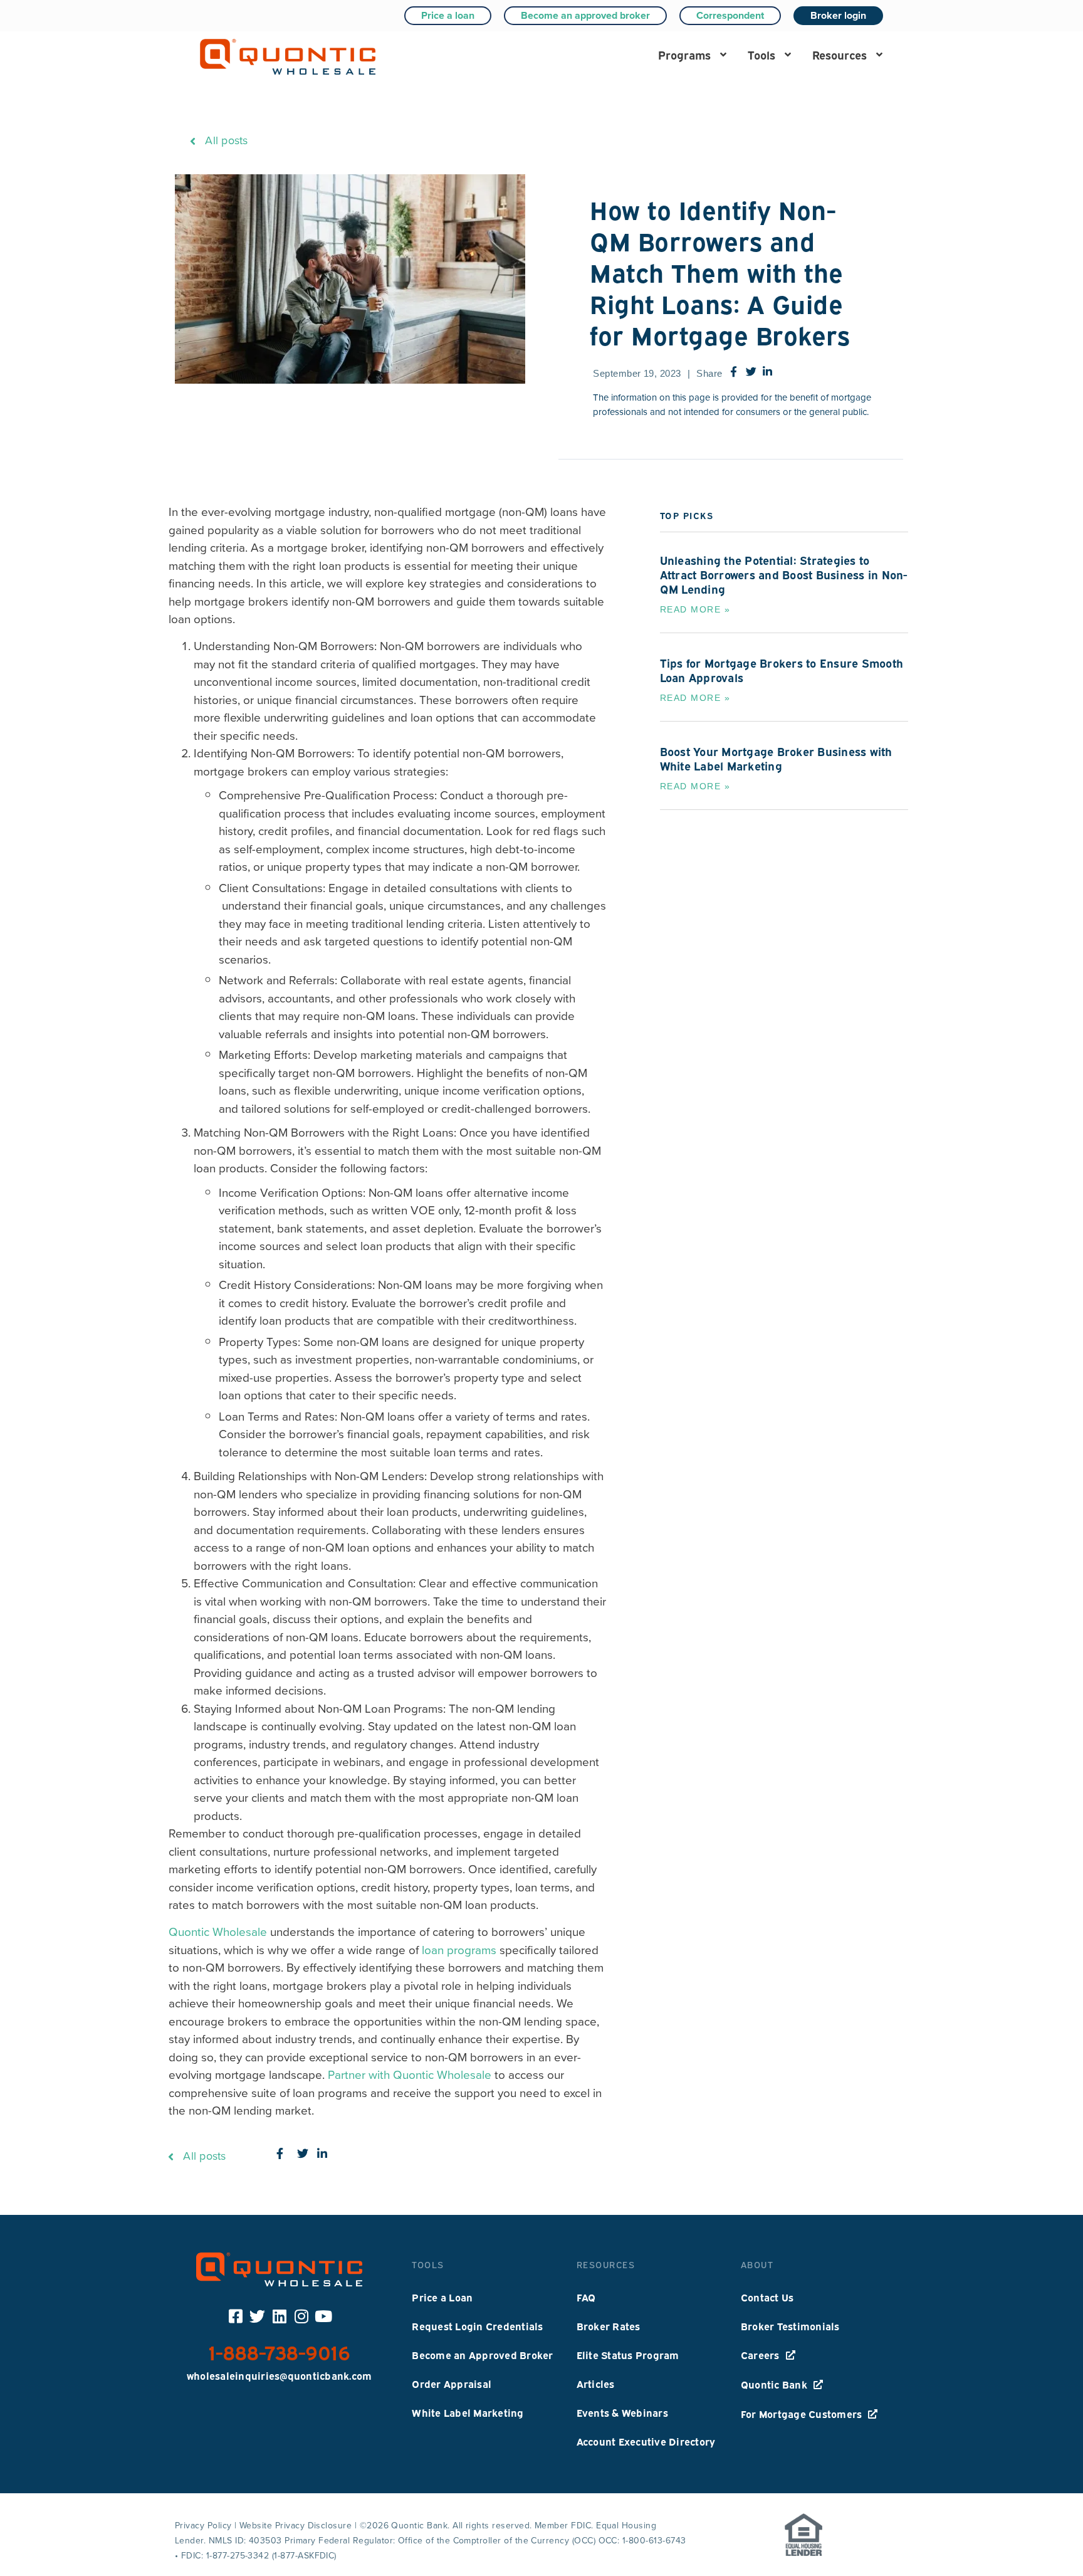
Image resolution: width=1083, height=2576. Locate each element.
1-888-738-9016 (280, 2351)
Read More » (695, 609)
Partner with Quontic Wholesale (410, 2075)
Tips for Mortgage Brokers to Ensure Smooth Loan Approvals (782, 670)
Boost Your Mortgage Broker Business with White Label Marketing (776, 758)
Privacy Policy (203, 2526)
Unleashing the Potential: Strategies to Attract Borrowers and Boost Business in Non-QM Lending (784, 574)
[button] (692, 54)
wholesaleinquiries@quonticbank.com (280, 2375)
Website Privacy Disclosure (296, 2526)
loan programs (459, 1950)
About (757, 2264)
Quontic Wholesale (218, 1932)
